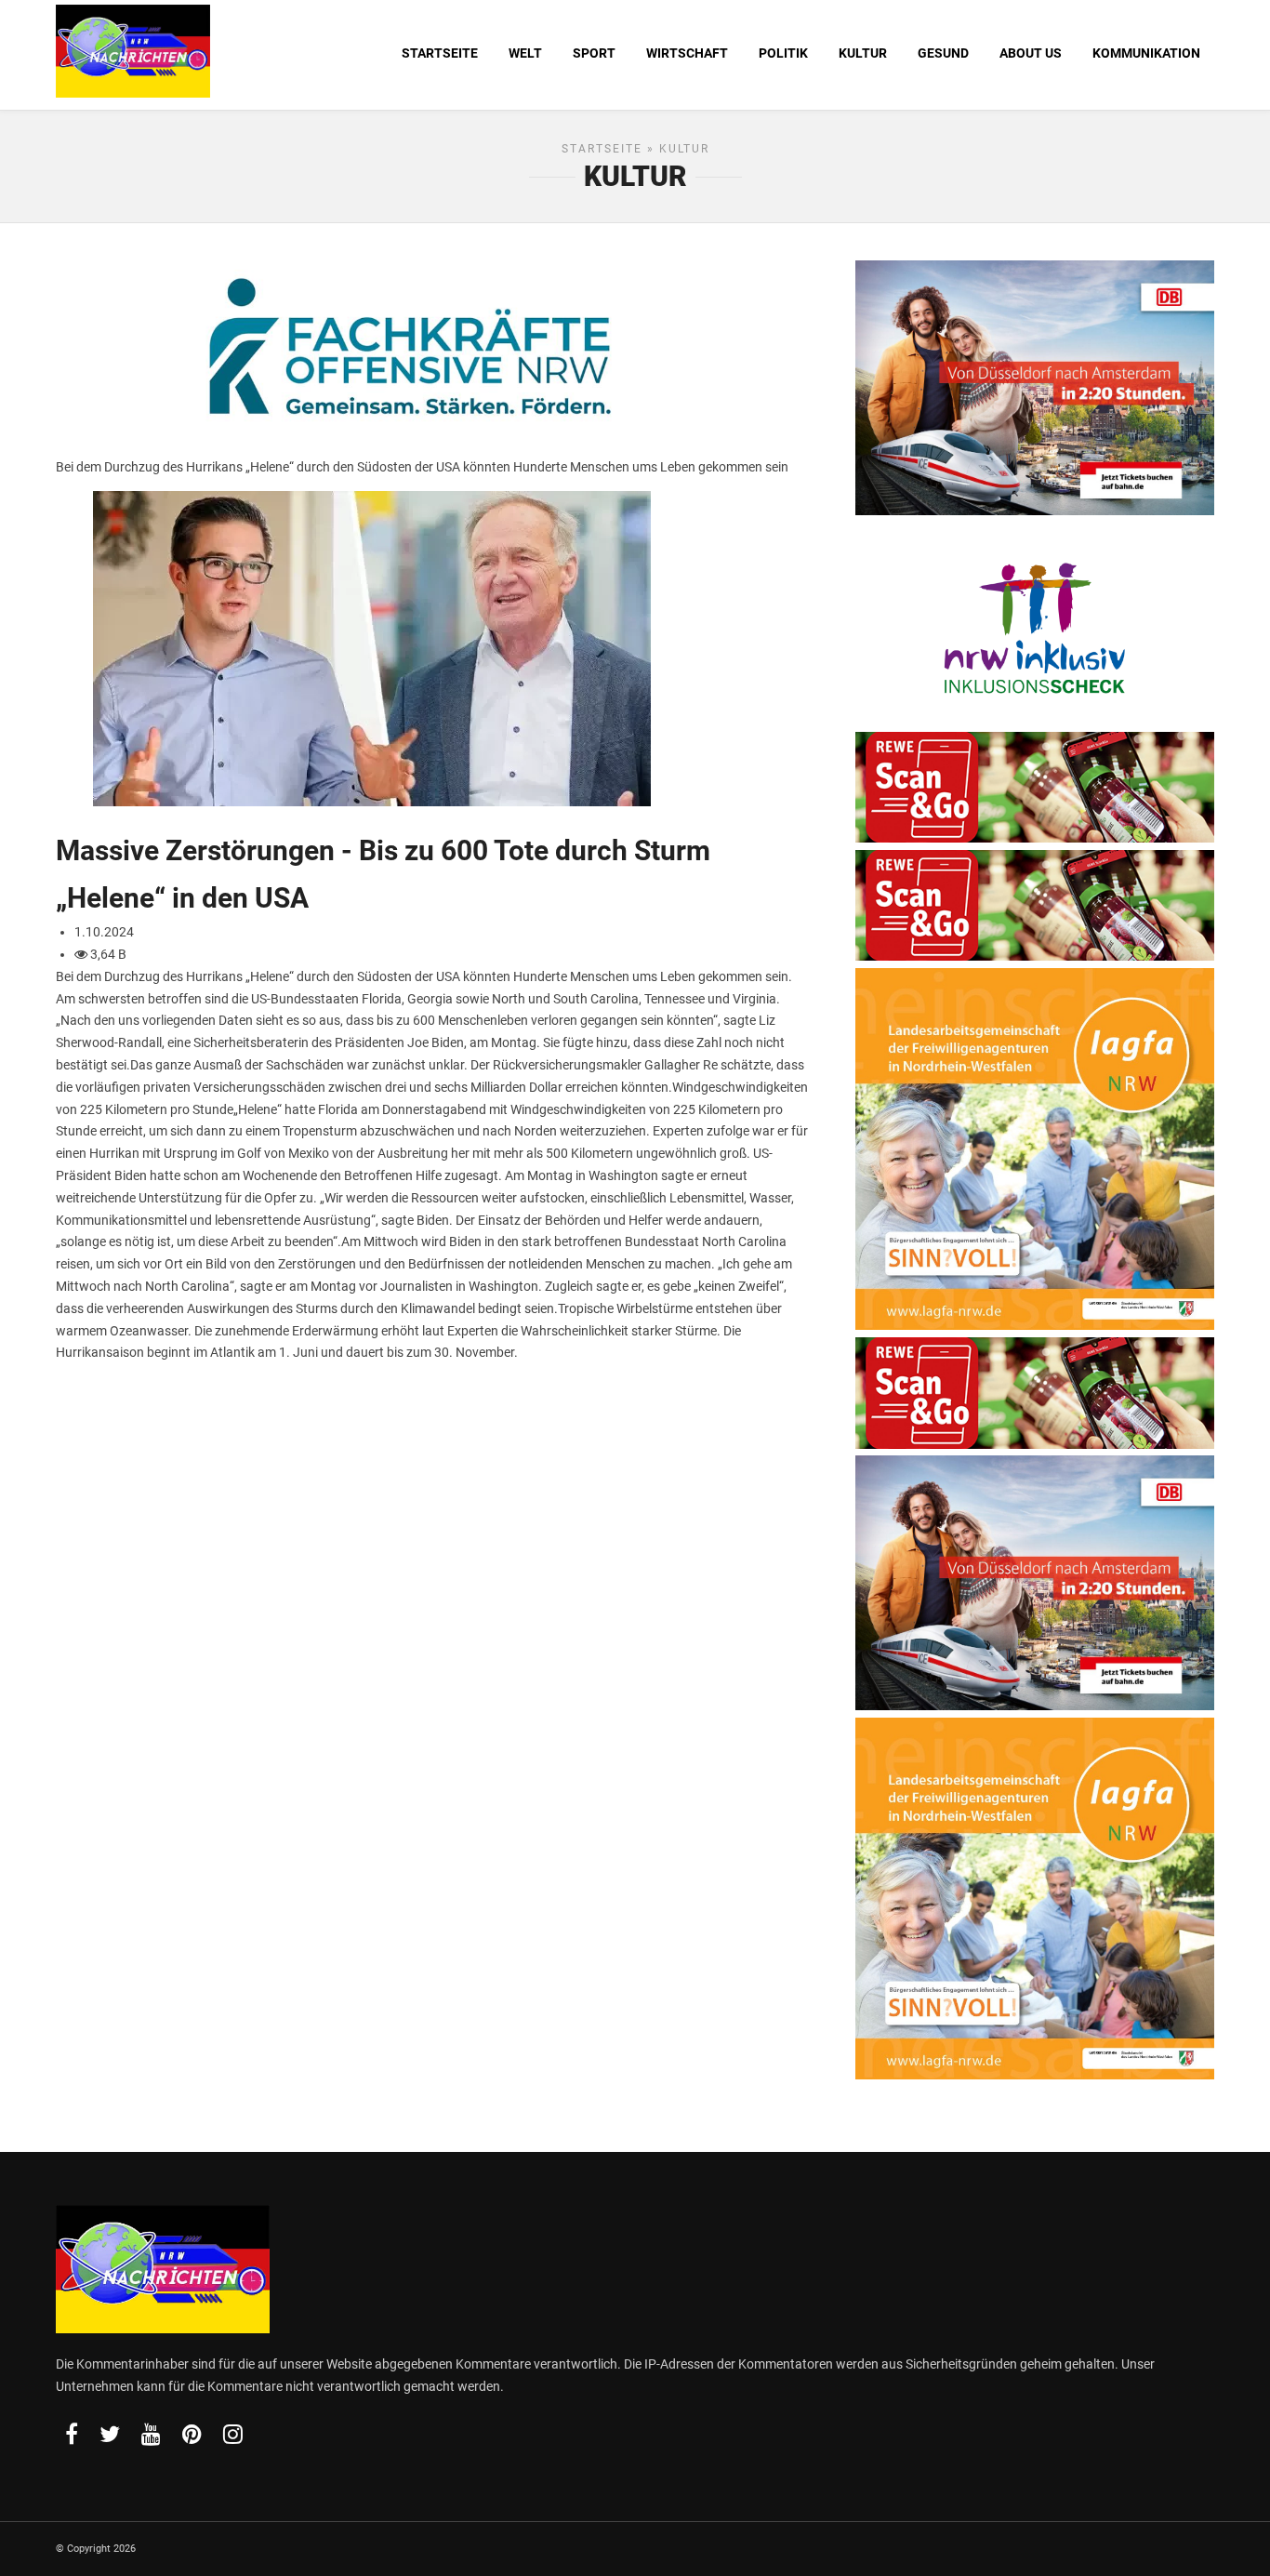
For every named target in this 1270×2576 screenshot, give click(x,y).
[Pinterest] (192, 2434)
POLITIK (783, 53)
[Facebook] (72, 2434)
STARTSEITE (440, 53)
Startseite (602, 149)
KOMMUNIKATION (1146, 53)
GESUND (943, 53)
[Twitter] (110, 2434)
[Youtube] (151, 2434)
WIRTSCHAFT (687, 53)
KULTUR (863, 53)
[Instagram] (233, 2434)
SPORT (594, 53)
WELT (525, 53)
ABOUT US (1031, 53)
